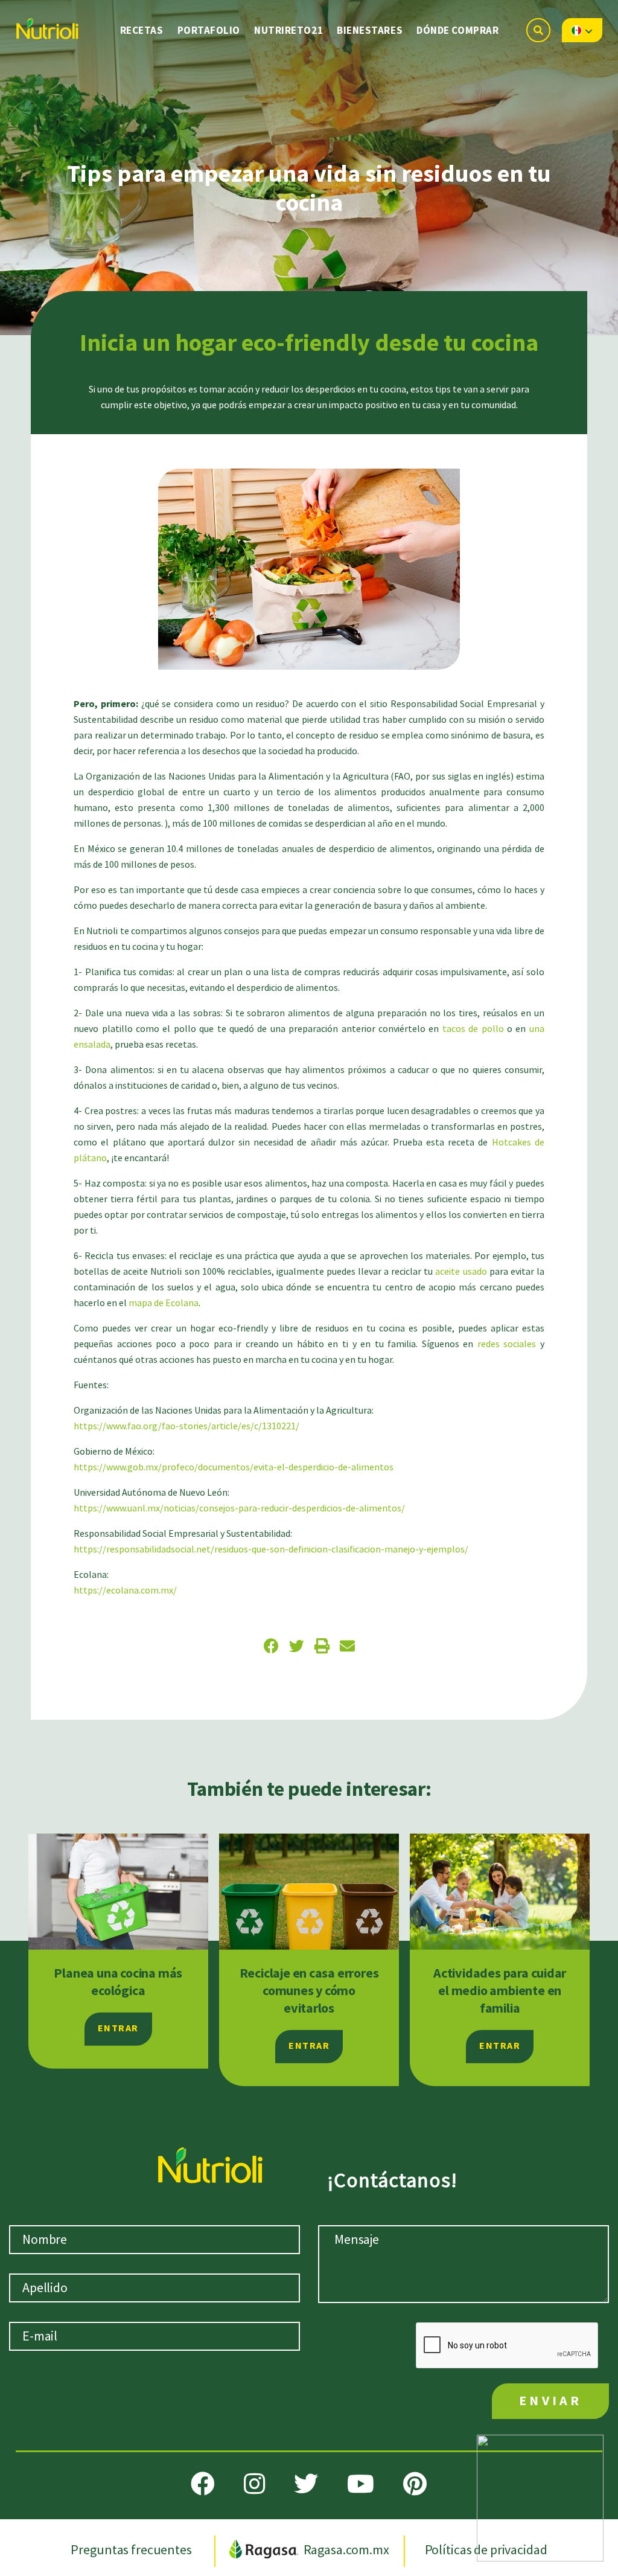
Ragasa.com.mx (346, 2550)
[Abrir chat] (540, 2498)
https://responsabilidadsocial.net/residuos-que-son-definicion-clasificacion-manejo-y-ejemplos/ (271, 1550)
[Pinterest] (415, 2484)
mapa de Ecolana (164, 1303)
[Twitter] (306, 2484)
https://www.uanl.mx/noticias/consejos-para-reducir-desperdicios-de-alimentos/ (239, 1509)
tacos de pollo (475, 1029)
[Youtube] (361, 2484)
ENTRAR (118, 2029)
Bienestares (370, 31)
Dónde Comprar (457, 31)
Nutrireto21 (288, 31)
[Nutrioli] (46, 25)
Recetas (142, 31)
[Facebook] (203, 2484)
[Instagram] (254, 2484)
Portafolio (209, 31)
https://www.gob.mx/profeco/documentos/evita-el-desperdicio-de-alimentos (234, 1468)
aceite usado (462, 1272)
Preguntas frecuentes (132, 2550)
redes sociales (507, 1344)
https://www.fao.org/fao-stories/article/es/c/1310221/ (186, 1427)
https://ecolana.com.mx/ (125, 1591)
